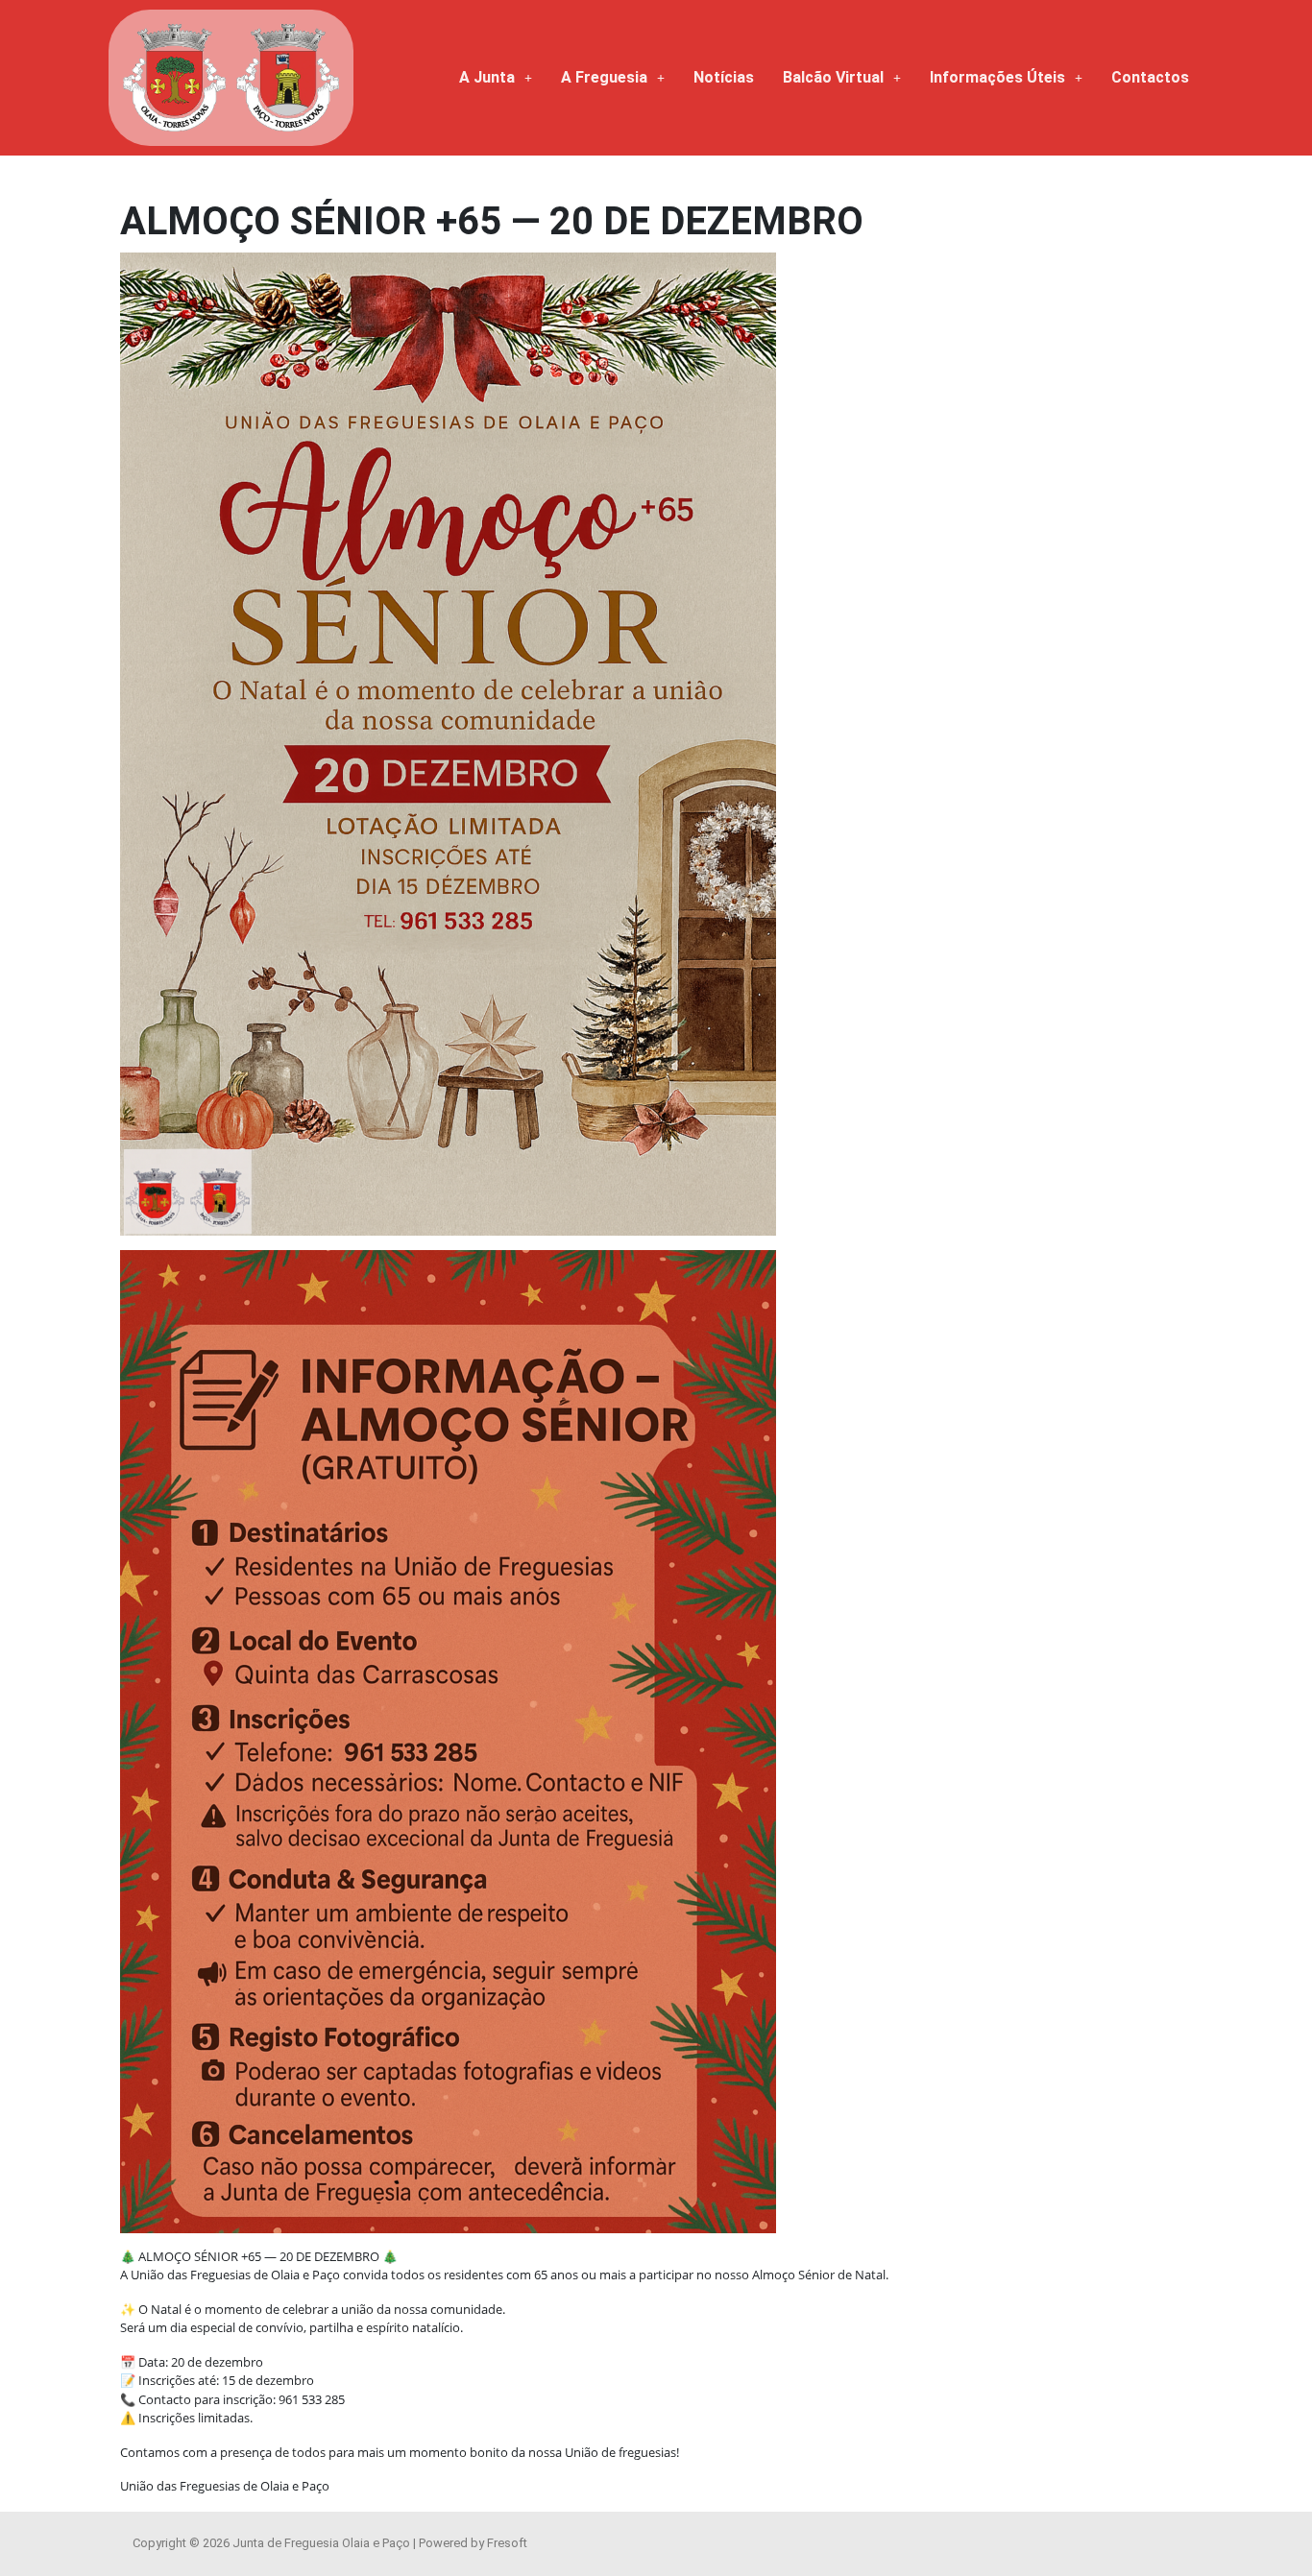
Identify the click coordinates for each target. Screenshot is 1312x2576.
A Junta (487, 77)
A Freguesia (604, 77)
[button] (496, 78)
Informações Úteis (997, 77)
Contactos (1150, 77)
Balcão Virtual (833, 77)
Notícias (724, 77)
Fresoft (507, 2543)
